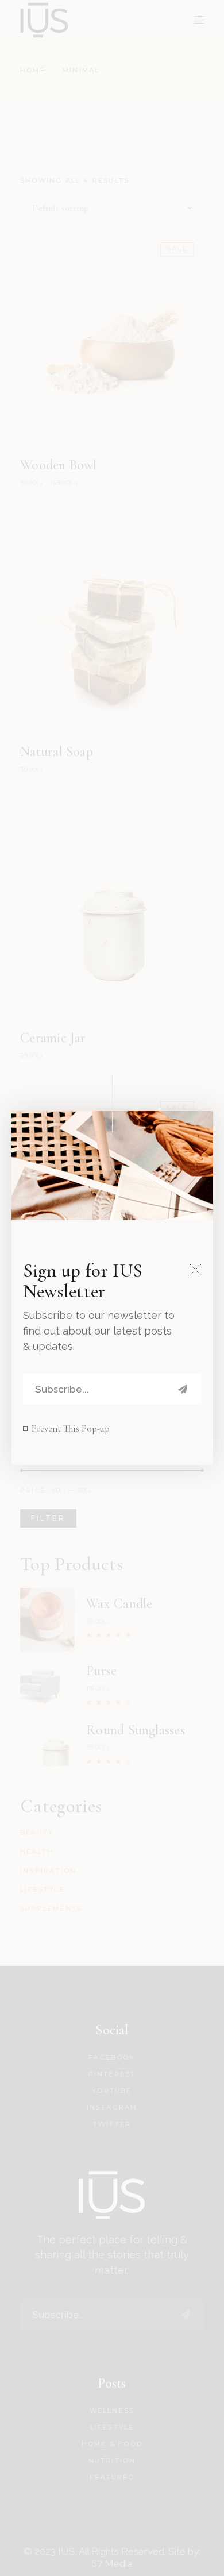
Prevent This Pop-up (71, 1428)
